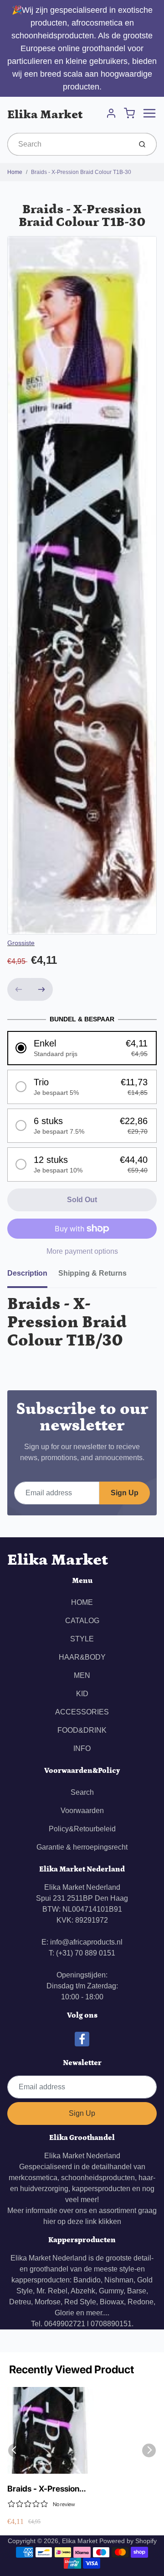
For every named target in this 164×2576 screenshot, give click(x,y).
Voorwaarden (82, 1811)
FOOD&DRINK (82, 1730)
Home (15, 172)
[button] (82, 1048)
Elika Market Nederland (82, 2156)
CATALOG (82, 1621)
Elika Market (45, 115)
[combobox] (69, 144)
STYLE (82, 1639)
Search (82, 1792)
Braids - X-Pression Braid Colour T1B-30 (81, 172)
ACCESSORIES (82, 1712)
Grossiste (21, 943)
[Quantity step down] (19, 989)
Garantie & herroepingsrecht (82, 1847)
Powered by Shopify (128, 2541)
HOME (82, 1602)
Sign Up (125, 1493)
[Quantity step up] (41, 989)
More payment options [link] (82, 1251)
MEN (82, 1675)
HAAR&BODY (82, 1657)
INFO (82, 1748)
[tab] (33, 1276)
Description (27, 1273)
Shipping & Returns (92, 1273)
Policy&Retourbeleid (82, 1829)
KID (82, 1694)
